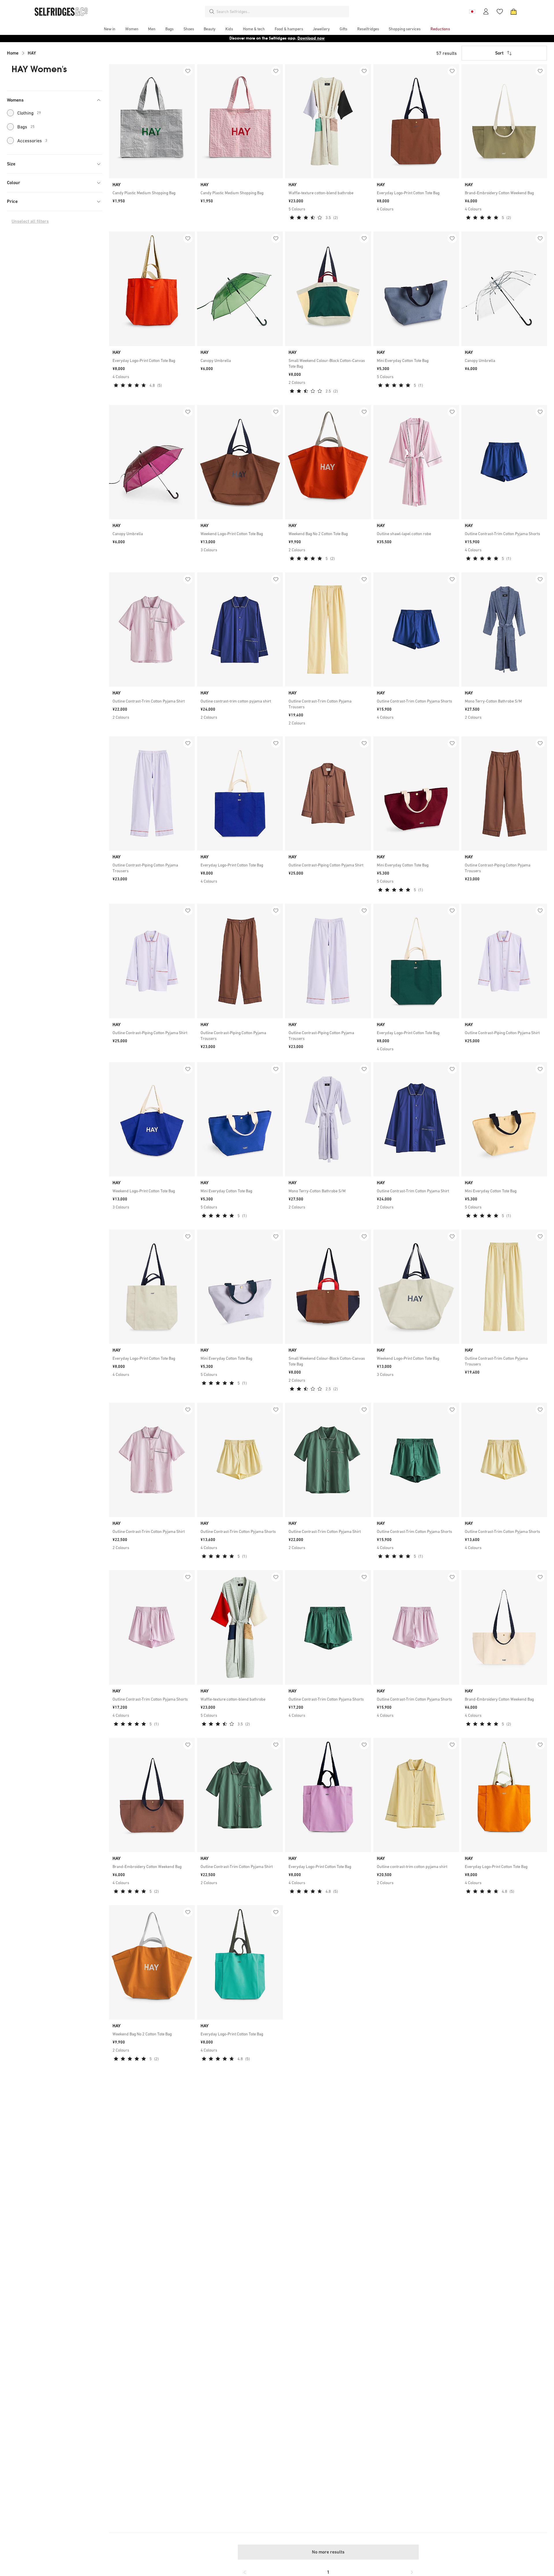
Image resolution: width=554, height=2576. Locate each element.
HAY (32, 53)
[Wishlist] (500, 12)
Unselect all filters (30, 221)
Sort (499, 53)
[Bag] (514, 12)
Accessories (32, 141)
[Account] (486, 12)
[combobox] (282, 12)
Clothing (29, 113)
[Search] (212, 12)
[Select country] (472, 12)
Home (13, 53)
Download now (311, 38)
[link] (152, 193)
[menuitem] (110, 29)
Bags (26, 127)
